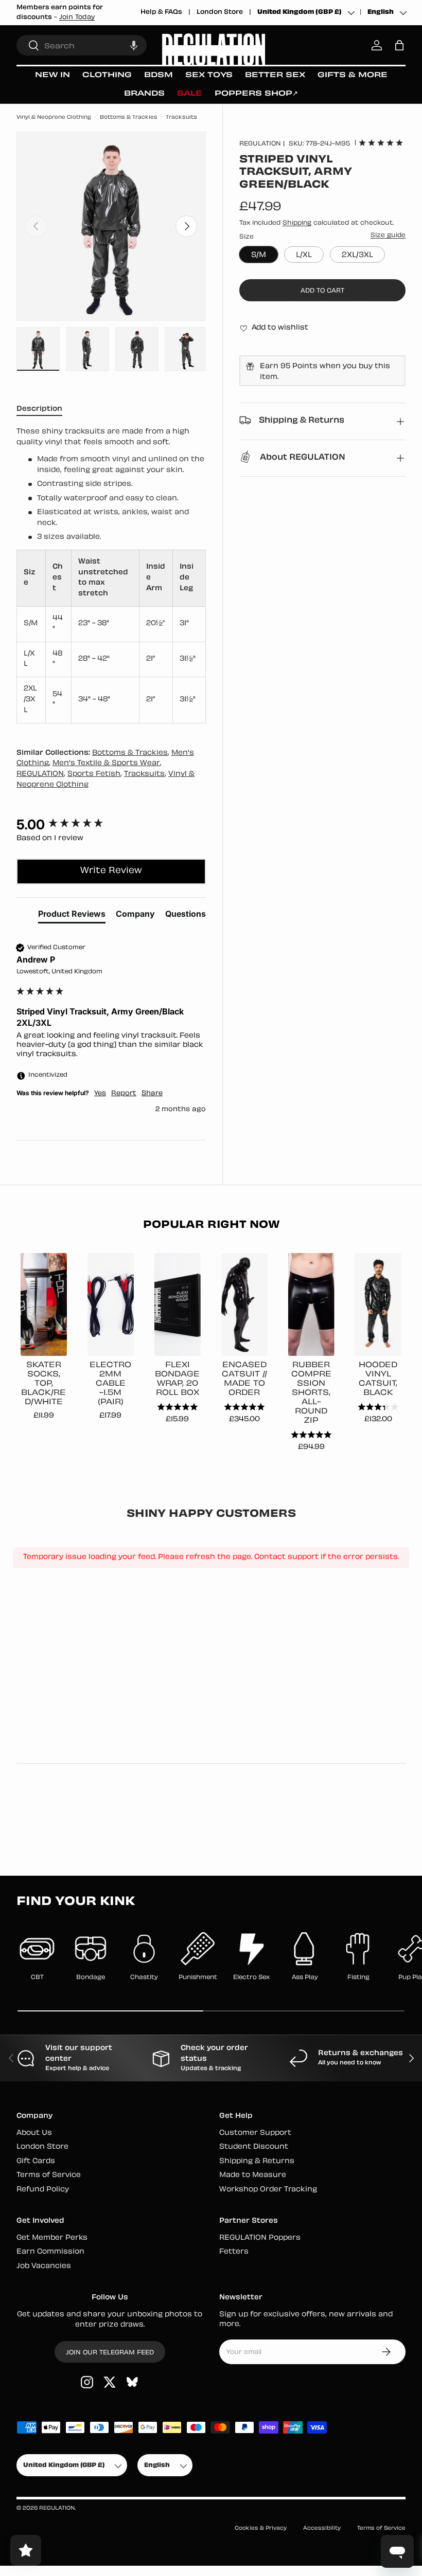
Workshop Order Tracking (268, 2190)
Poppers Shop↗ (256, 94)
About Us (34, 2133)
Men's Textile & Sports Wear (106, 763)
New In (52, 75)
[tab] (72, 916)
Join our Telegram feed (110, 2353)
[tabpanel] (111, 575)
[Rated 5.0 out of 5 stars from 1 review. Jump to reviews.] (381, 142)
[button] (134, 45)
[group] (111, 825)
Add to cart (322, 291)
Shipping (297, 223)
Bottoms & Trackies (129, 117)
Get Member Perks (52, 2238)
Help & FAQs (161, 12)
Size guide (388, 235)
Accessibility (322, 2528)
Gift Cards (36, 2161)
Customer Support (255, 2133)
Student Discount (254, 2147)
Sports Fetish (94, 774)
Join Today (77, 17)
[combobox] (82, 45)
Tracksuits (181, 117)
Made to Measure (253, 2175)
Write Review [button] (111, 871)
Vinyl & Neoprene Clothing (54, 117)
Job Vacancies (44, 2266)
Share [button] (152, 1094)
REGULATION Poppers (260, 2238)
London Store (220, 12)
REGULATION (260, 144)
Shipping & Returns (257, 2161)
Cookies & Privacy (261, 2528)
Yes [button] (100, 1094)
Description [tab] (39, 409)
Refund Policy (43, 2190)
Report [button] (124, 1094)
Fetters (234, 2252)
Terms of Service (49, 2175)
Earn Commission (50, 2252)
